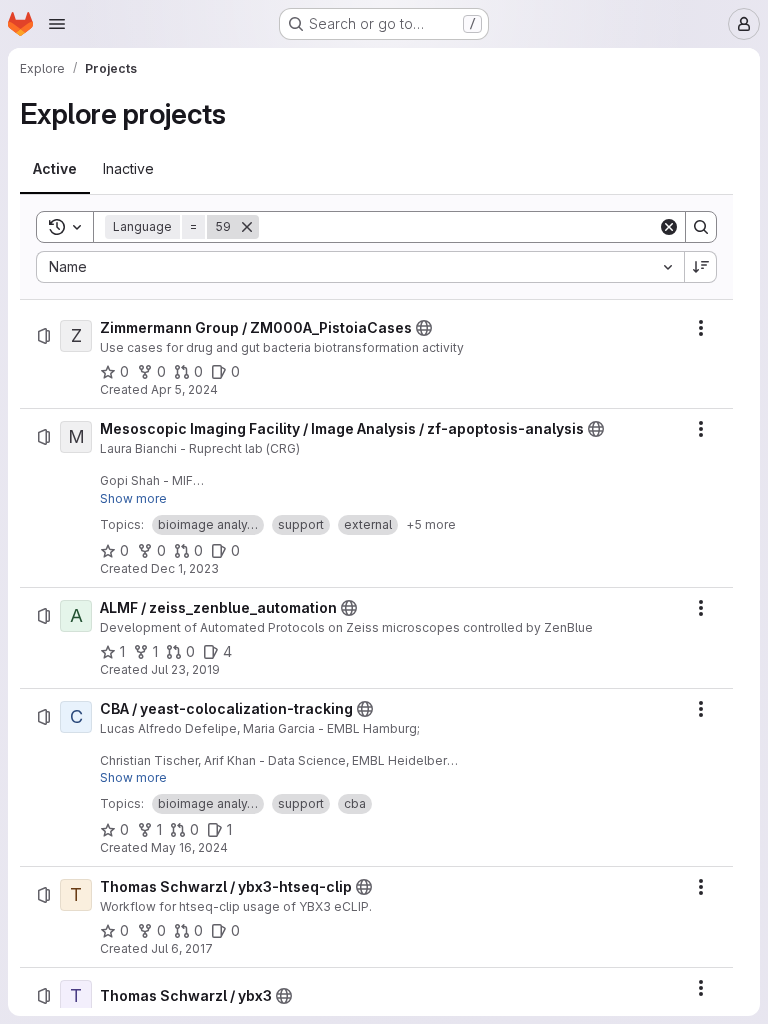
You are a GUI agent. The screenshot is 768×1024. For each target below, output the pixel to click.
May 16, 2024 (189, 847)
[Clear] (669, 227)
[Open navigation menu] (57, 24)
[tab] (55, 169)
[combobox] (360, 267)
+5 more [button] (431, 524)
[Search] (701, 227)
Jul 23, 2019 (185, 669)
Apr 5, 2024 (184, 389)
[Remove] (247, 227)
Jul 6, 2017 (182, 948)
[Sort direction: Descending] (701, 267)
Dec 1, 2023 (185, 568)
